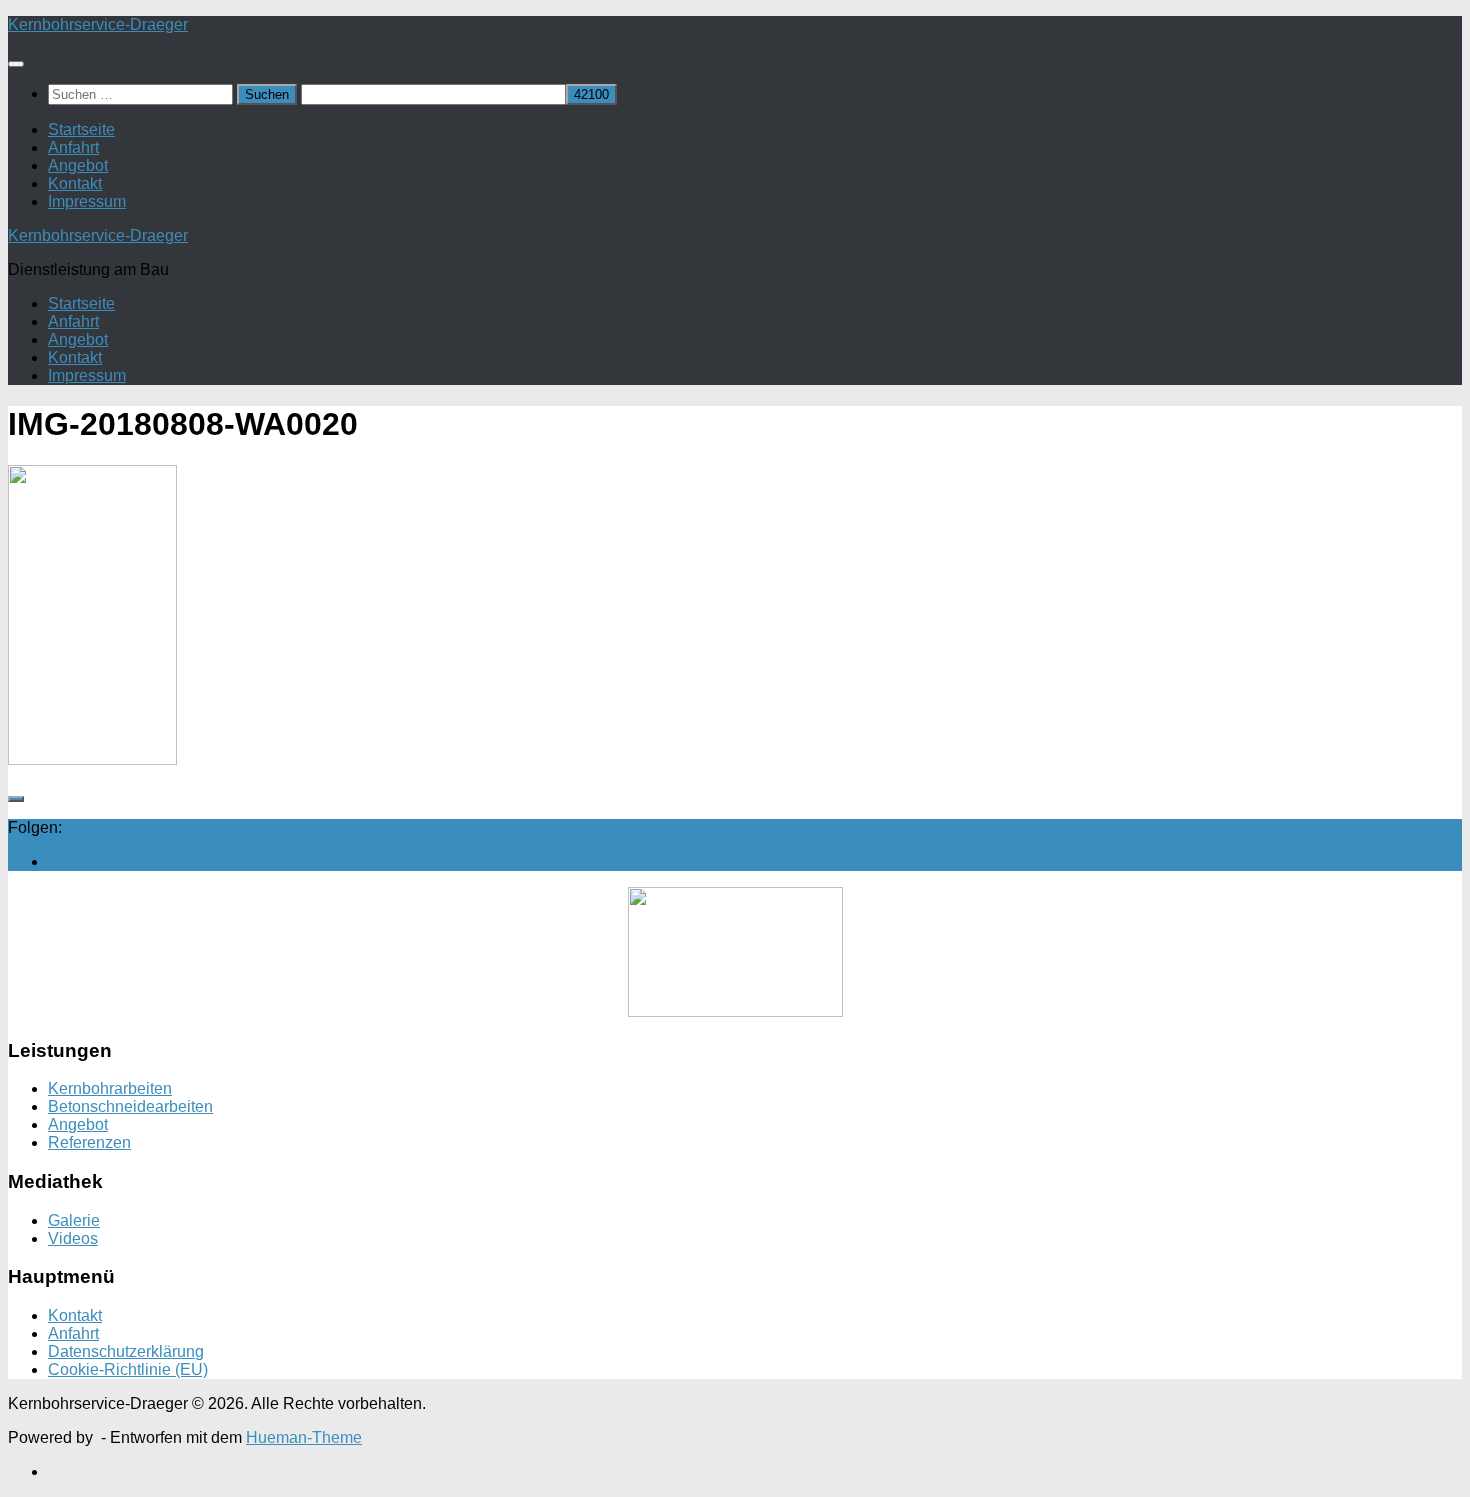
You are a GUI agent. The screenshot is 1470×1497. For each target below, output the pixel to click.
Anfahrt (73, 147)
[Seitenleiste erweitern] (16, 799)
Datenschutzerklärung (126, 1351)
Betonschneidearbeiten (130, 1106)
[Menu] (16, 64)
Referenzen (89, 1142)
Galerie (74, 1220)
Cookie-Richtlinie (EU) (128, 1369)
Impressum (87, 201)
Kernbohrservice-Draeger (98, 24)
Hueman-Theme (304, 1437)
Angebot (78, 165)
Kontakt (75, 183)
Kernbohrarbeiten (110, 1088)
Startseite (81, 129)
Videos (73, 1238)
